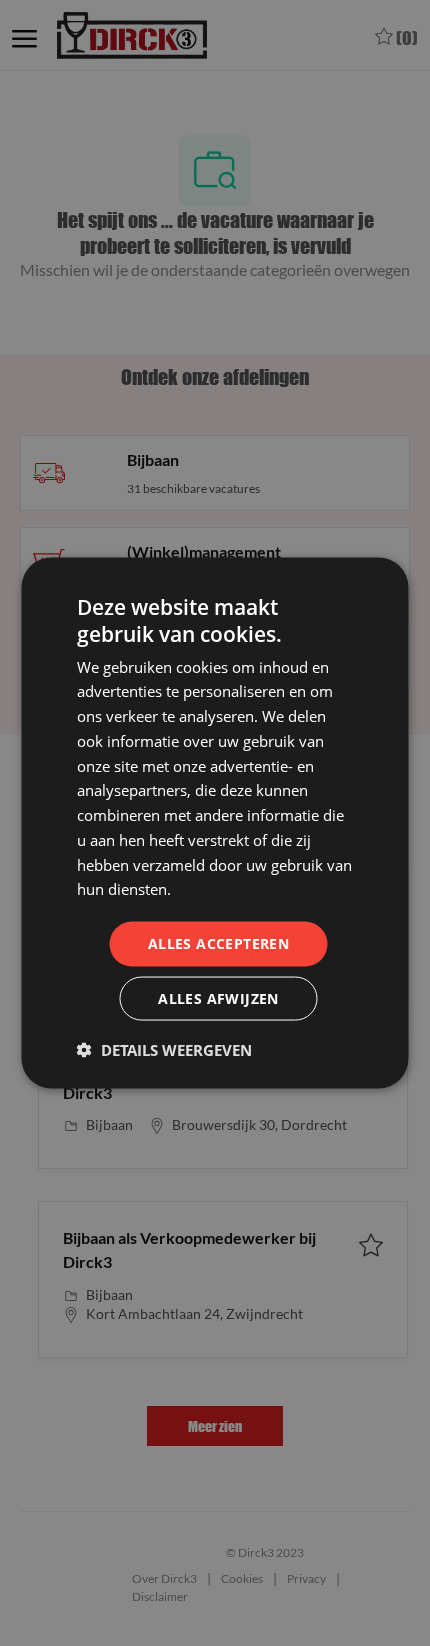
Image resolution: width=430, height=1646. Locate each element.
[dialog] (215, 823)
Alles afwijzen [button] (218, 997)
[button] (164, 1049)
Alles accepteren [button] (218, 943)
